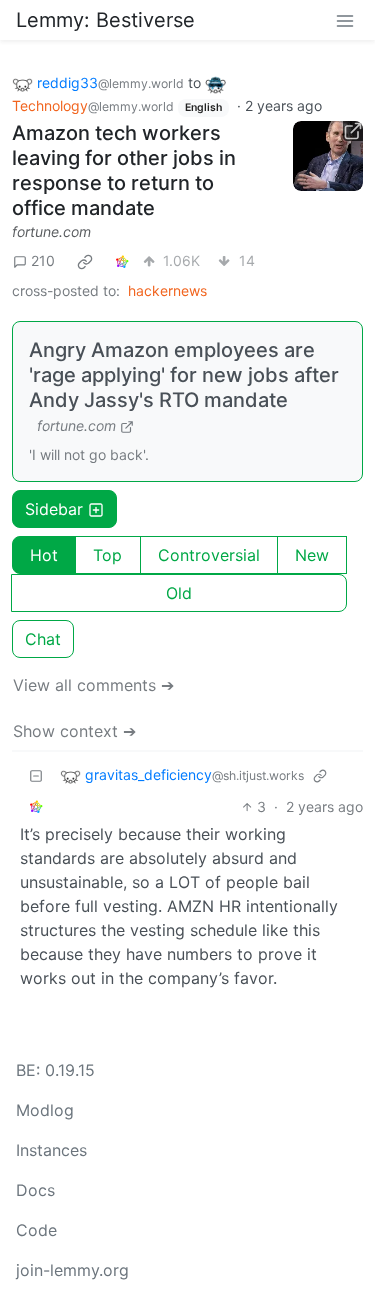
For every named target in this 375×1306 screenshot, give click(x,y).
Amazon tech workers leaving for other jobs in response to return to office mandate (124, 170)
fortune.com (51, 231)
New (312, 555)
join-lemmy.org (72, 1270)
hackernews (167, 290)
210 (43, 260)
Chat (43, 639)
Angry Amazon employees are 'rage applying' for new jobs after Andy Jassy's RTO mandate (184, 375)
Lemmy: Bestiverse (105, 20)
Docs (35, 1190)
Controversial (209, 555)
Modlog (45, 1110)
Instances (51, 1150)
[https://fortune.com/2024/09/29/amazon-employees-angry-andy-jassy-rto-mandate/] (328, 156)
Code (36, 1230)
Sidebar (54, 509)
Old (179, 593)
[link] (85, 261)
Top (107, 555)
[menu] (345, 20)
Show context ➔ (74, 731)
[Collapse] (36, 775)
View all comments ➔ (93, 685)
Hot (44, 555)
